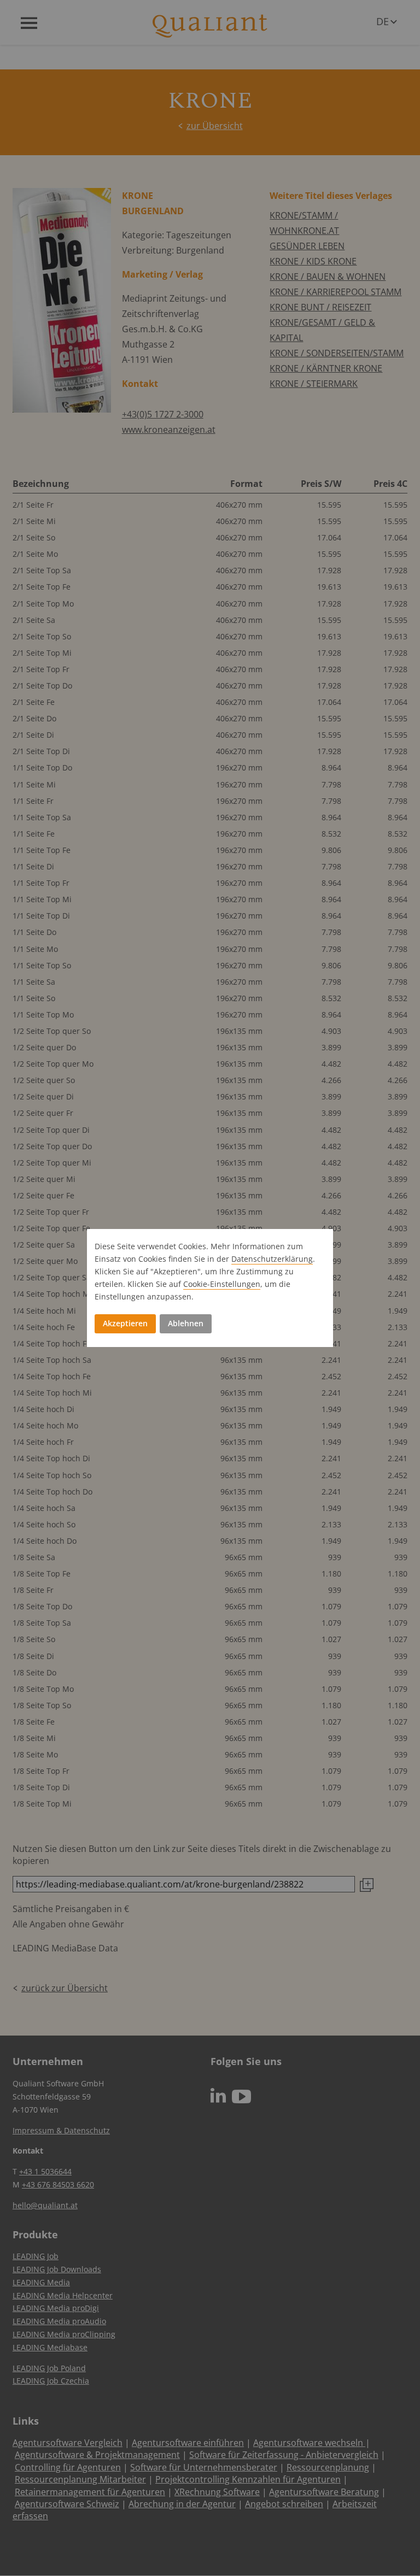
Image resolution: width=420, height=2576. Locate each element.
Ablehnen (186, 1323)
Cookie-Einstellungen (222, 1284)
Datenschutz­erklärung (272, 1259)
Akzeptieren (125, 1323)
